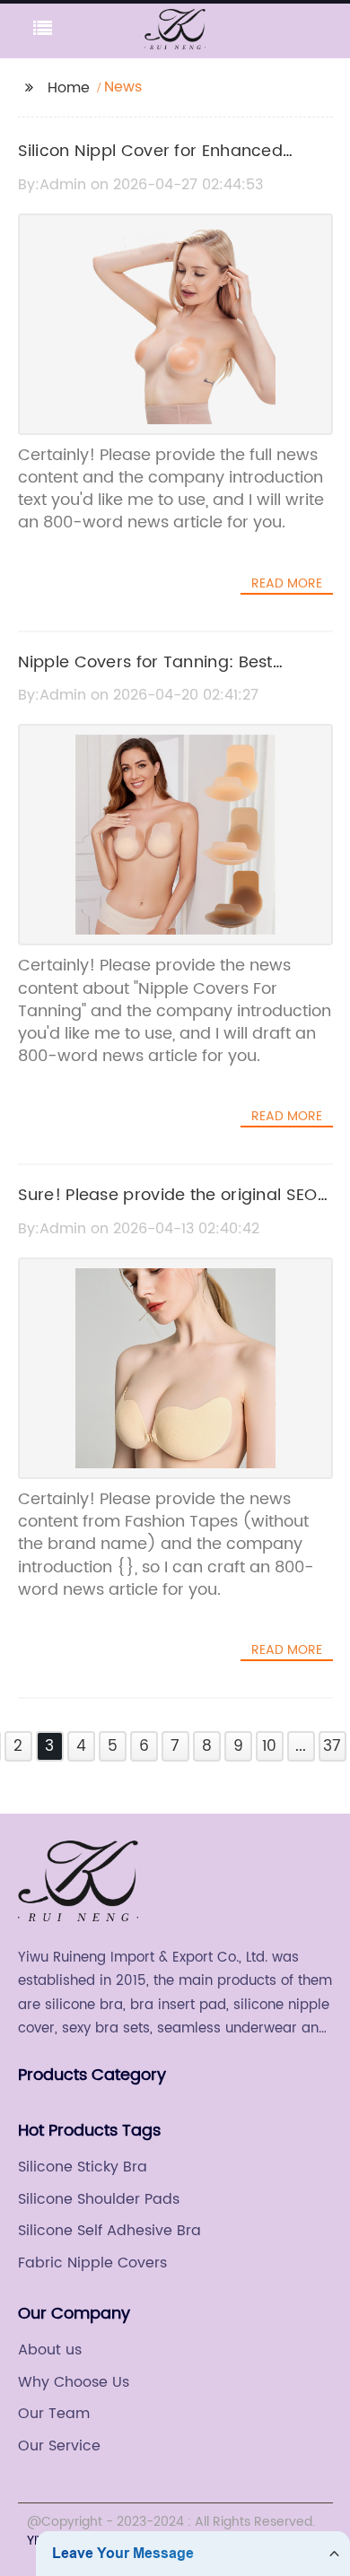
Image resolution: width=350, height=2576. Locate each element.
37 (332, 1746)
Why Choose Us (74, 2382)
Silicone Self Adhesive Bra (109, 2231)
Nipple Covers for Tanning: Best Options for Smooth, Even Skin (145, 675)
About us (50, 2350)
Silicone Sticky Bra (83, 2167)
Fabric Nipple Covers (92, 2263)
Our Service (59, 2446)
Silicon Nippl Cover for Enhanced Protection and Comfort (151, 164)
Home (69, 88)
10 (269, 1746)
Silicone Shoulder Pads (99, 2199)
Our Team (54, 2414)
